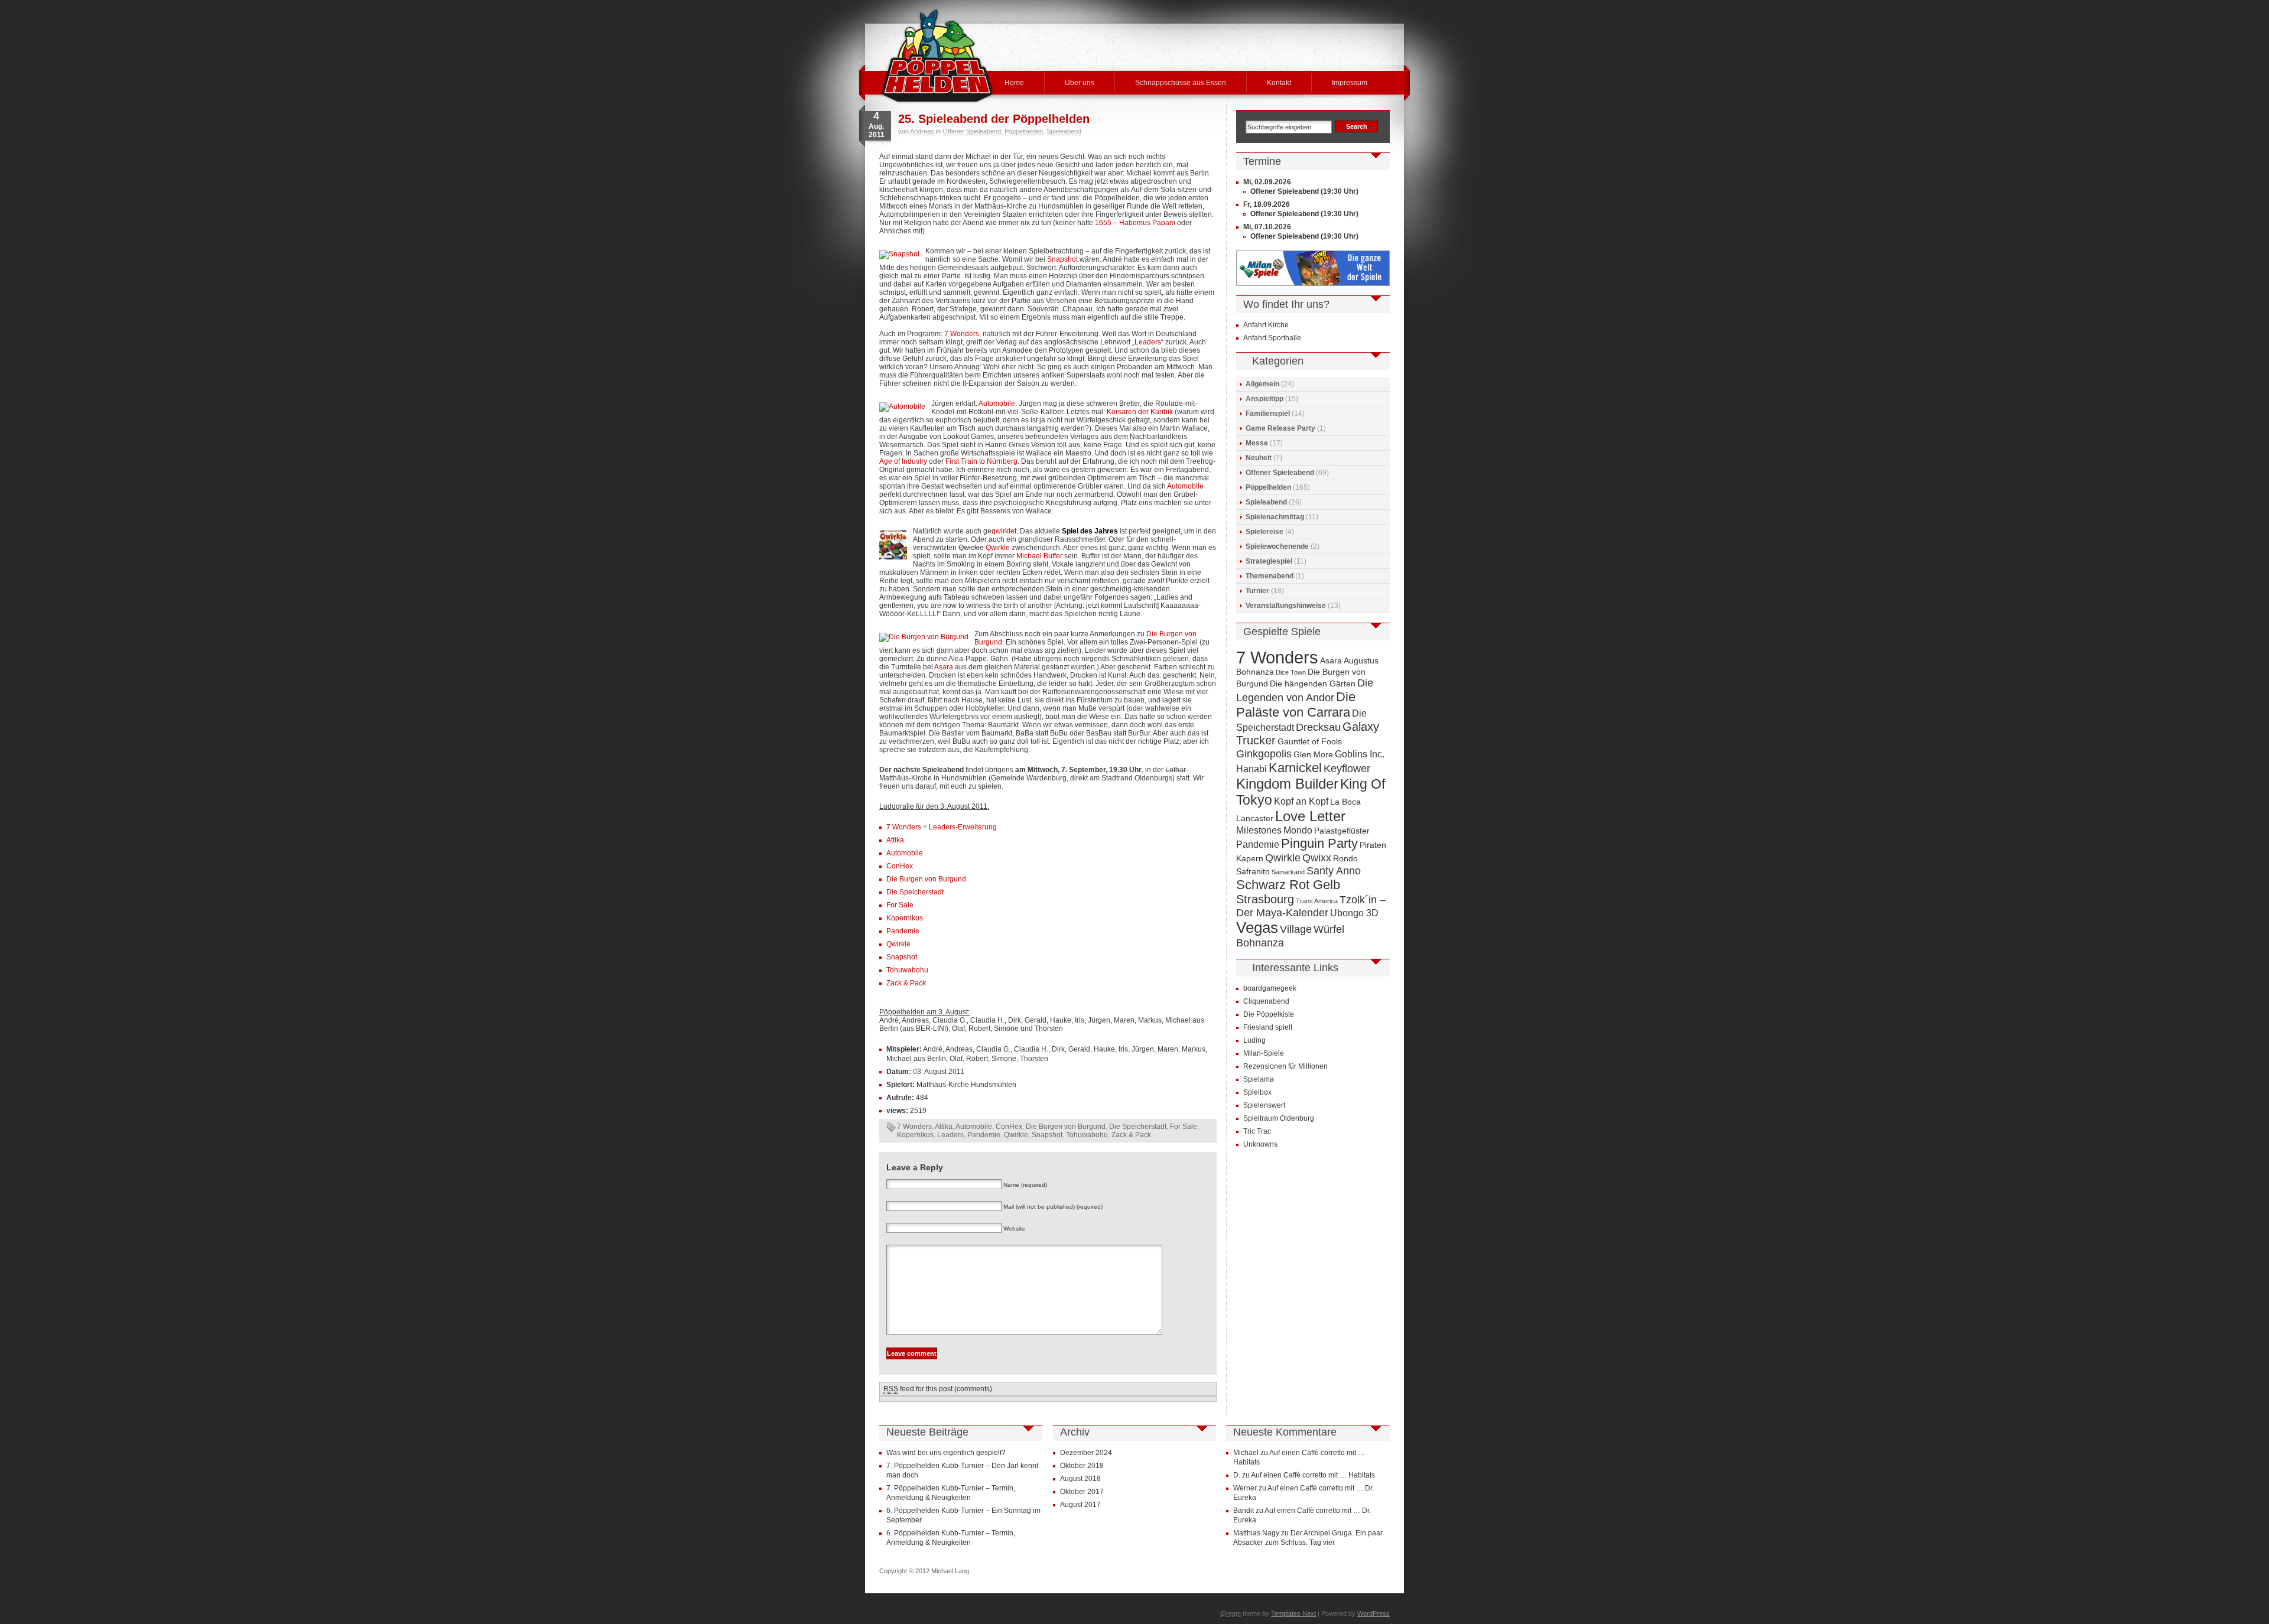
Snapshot (1062, 259)
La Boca (1345, 802)
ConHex (900, 866)
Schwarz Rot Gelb (1288, 885)
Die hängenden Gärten (1313, 684)
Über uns (1080, 83)
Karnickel (1295, 768)
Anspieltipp (1264, 399)
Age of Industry (903, 461)
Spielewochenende (1277, 546)
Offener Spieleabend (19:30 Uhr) (1304, 191)
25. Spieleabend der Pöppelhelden (994, 119)
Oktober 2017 (1082, 1492)
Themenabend (1270, 576)
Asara (944, 667)
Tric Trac (1257, 1131)
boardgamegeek (1270, 988)
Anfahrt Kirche (1266, 325)
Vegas (1257, 927)
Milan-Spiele (1264, 1053)
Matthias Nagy (1256, 1533)
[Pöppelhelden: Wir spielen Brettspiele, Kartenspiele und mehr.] (937, 56)
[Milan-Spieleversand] (1313, 284)
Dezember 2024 (1086, 1453)
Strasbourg (1265, 899)
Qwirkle (999, 548)
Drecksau (1318, 727)
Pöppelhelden (1024, 131)
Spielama (1259, 1079)
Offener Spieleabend (972, 131)
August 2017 (1080, 1505)
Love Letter (1310, 816)
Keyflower (1347, 768)
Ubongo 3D (1354, 913)
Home (1014, 83)
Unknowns (1260, 1144)
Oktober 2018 (1082, 1466)
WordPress (1374, 1613)
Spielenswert (1264, 1105)
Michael (1246, 1453)
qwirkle (1003, 531)
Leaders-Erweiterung (963, 827)
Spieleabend (1064, 131)
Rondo (1345, 859)
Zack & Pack (906, 983)
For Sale (900, 905)
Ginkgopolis (1264, 754)
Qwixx (1317, 857)
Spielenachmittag (1275, 517)
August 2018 (1080, 1479)
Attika (895, 840)
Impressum (1350, 83)
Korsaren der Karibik (1141, 412)
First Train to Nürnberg (981, 461)
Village (1296, 929)
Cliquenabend (1266, 1001)
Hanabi (1251, 769)
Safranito (1253, 872)
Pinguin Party (1319, 843)
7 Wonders (962, 334)
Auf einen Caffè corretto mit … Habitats (1313, 1475)
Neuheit (1259, 458)
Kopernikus (905, 918)
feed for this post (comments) (938, 1389)
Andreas (922, 131)
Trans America (1317, 901)
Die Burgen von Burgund (926, 879)
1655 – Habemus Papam (1135, 223)
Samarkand (1288, 872)
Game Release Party (1280, 428)
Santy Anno (1334, 870)
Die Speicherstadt (915, 892)
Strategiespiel (1269, 561)
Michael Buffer (1039, 556)
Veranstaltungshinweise (1286, 606)
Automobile (997, 403)
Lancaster (1255, 818)
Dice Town (1291, 672)
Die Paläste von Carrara (1296, 704)
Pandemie (903, 931)
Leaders (1148, 342)
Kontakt (1279, 83)
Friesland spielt (1268, 1027)
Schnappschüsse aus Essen (1181, 83)
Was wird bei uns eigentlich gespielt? (946, 1453)
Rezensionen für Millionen (1285, 1066)
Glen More (1313, 755)
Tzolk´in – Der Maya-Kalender (1311, 906)
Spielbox (1257, 1092)
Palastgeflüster (1342, 831)
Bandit (1244, 1511)
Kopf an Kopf (1301, 801)
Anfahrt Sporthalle (1272, 338)
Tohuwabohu (907, 970)
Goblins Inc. (1360, 754)
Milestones (1259, 830)
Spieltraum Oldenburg (1279, 1118)
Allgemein (1262, 384)
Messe (1257, 443)
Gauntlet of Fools (1310, 742)
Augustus (1361, 661)
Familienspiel (1268, 414)
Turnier (1257, 591)
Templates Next (1293, 1613)
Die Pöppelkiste (1269, 1014)
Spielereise (1264, 532)
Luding (1254, 1040)
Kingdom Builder (1287, 784)
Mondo (1298, 830)
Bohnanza (1255, 672)
